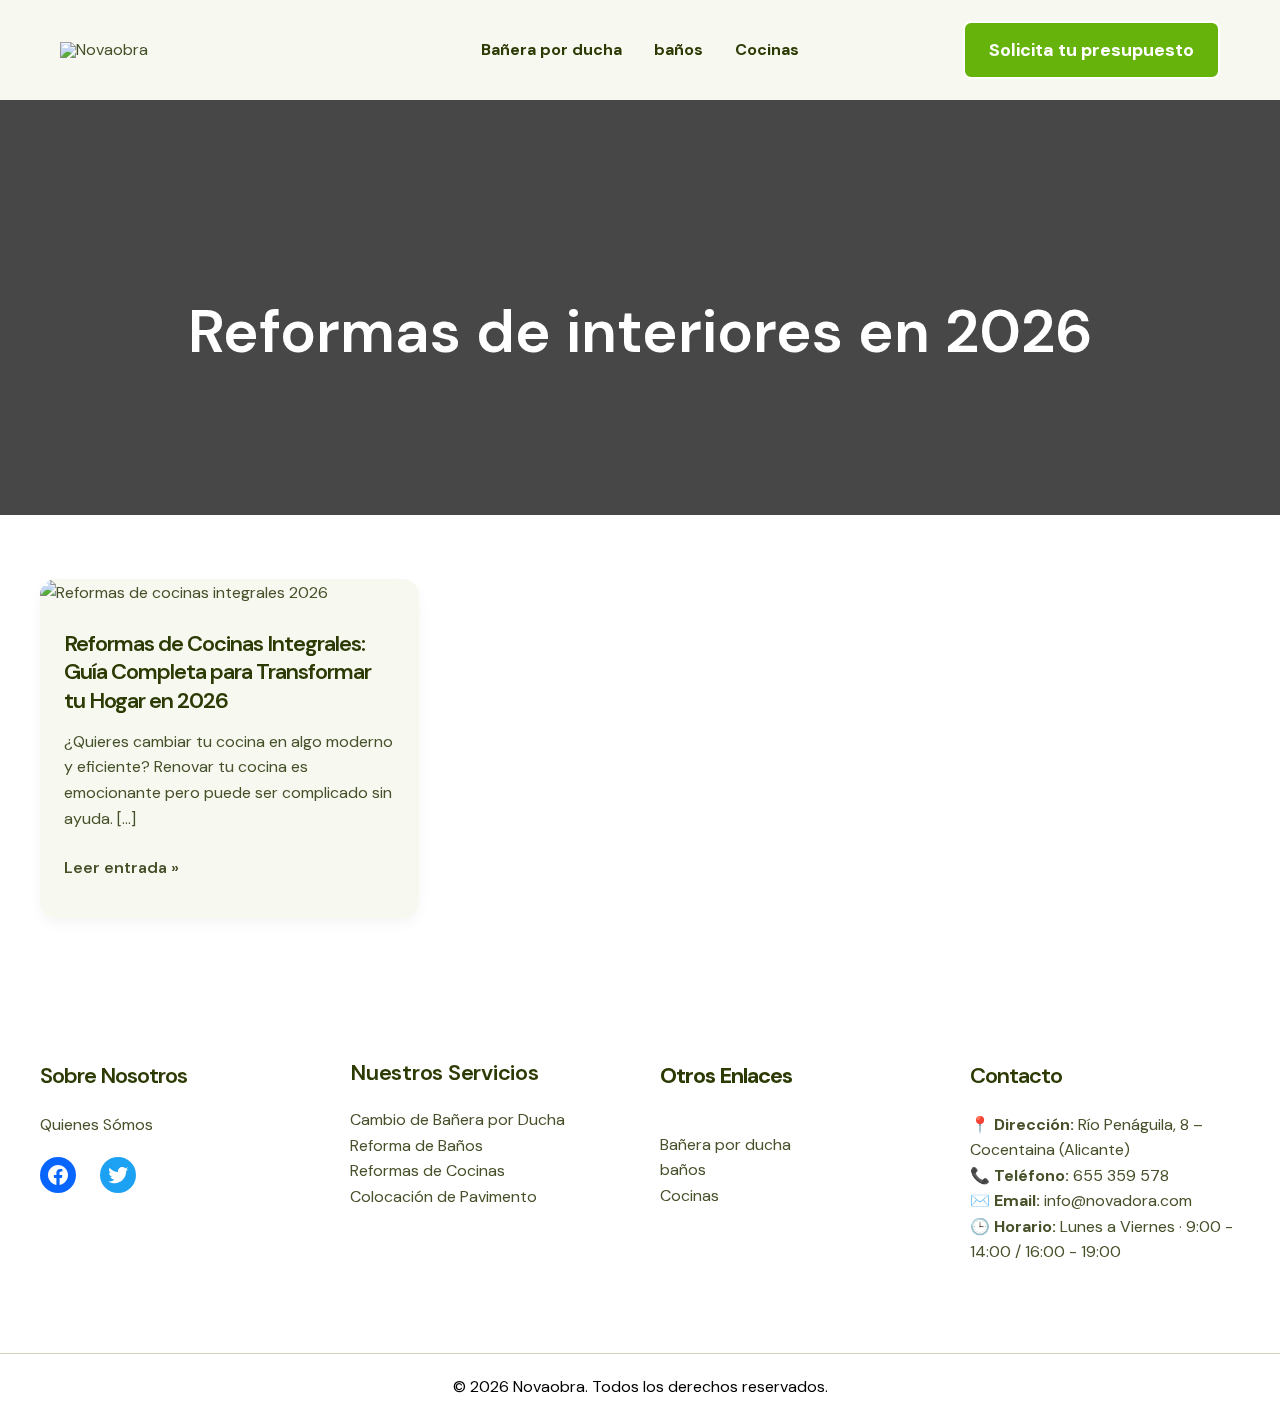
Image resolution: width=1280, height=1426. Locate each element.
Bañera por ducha (551, 49)
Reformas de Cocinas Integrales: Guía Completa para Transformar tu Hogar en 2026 (217, 672)
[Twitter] (118, 1175)
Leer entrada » (121, 868)
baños (678, 49)
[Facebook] (58, 1175)
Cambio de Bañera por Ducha (457, 1119)
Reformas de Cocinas (427, 1170)
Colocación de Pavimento (443, 1196)
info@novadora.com (1118, 1200)
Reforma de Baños (416, 1145)
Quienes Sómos (96, 1124)
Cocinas (767, 49)
